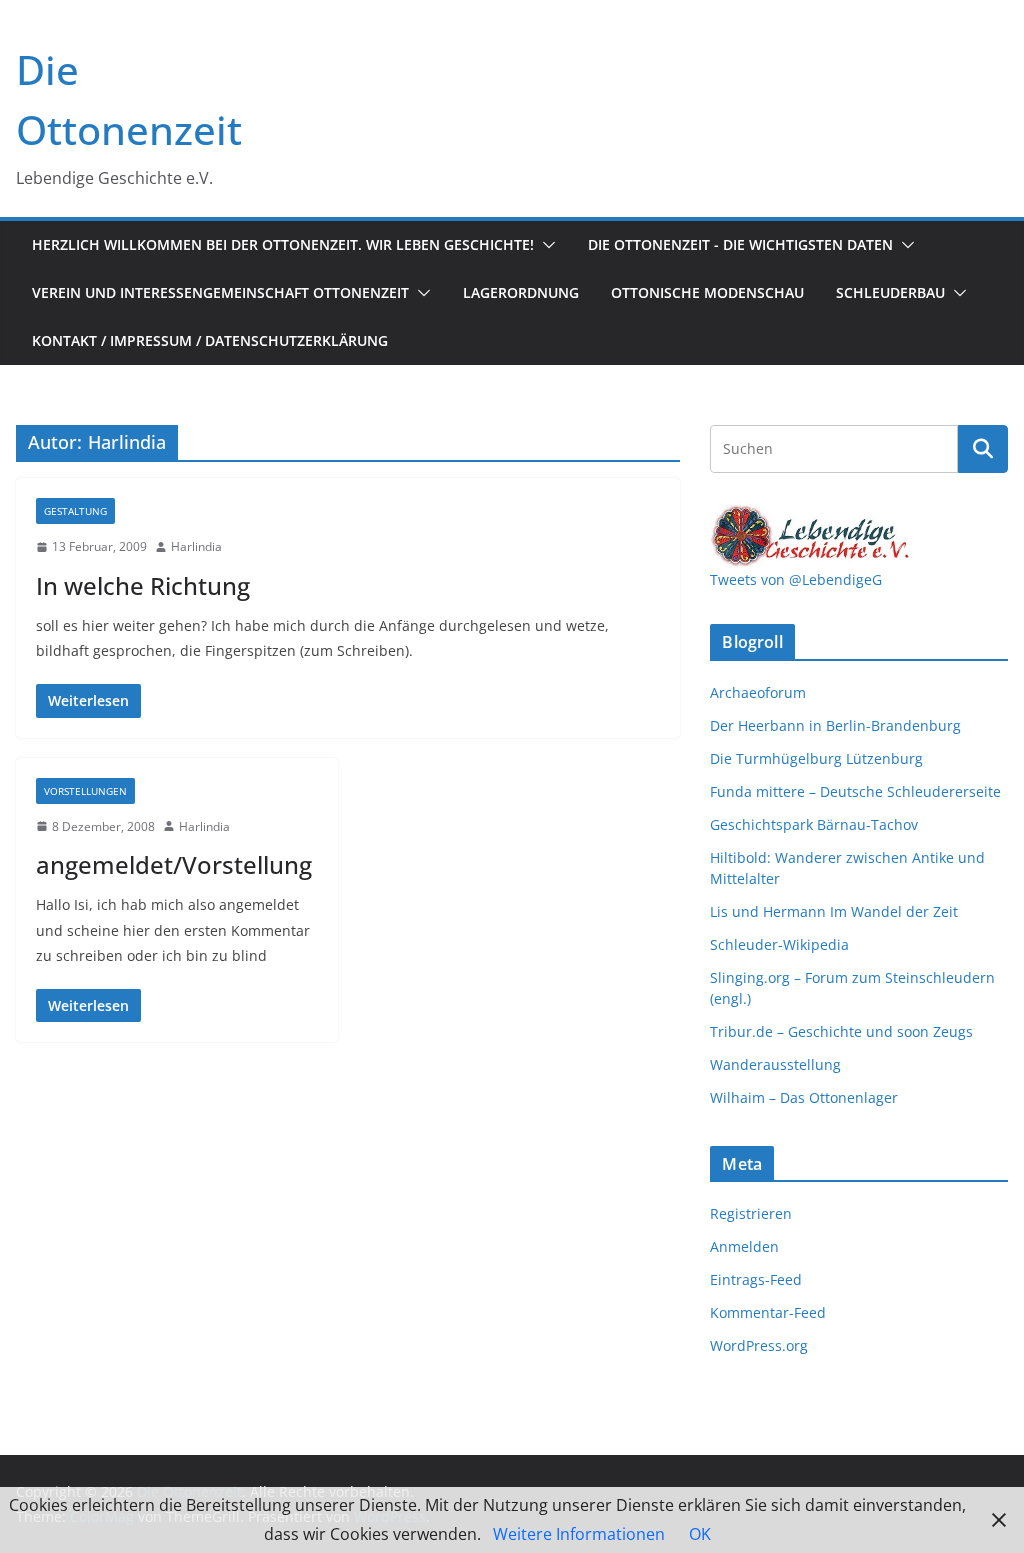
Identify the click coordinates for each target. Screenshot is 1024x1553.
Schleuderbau (890, 292)
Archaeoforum (758, 692)
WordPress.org (759, 1345)
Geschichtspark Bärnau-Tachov (814, 824)
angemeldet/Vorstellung (174, 864)
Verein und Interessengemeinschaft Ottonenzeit (220, 292)
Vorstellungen (85, 791)
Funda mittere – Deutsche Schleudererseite (855, 791)
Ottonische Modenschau (707, 292)
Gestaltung (75, 511)
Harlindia (196, 546)
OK (700, 1534)
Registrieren (751, 1213)
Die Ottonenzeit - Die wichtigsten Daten (740, 244)
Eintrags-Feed (756, 1279)
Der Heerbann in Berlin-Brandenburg (835, 725)
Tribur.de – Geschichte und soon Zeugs (841, 1031)
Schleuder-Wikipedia (779, 944)
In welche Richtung (143, 585)
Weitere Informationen (579, 1534)
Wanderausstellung (775, 1064)
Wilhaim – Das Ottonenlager (804, 1097)
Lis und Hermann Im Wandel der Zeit (834, 911)
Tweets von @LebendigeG (796, 579)
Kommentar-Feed (768, 1312)
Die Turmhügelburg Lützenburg (816, 758)
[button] (545, 245)
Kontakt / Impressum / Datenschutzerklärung (210, 340)
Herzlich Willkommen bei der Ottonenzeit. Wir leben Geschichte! (283, 244)
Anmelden (744, 1246)
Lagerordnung (521, 292)
